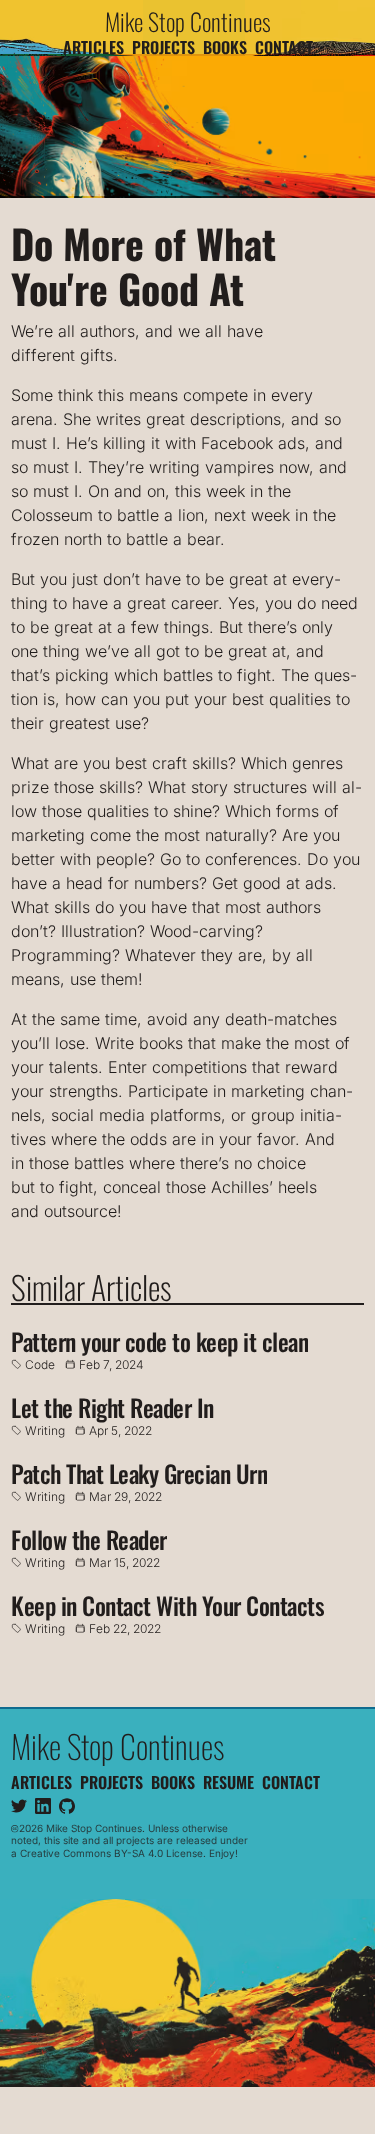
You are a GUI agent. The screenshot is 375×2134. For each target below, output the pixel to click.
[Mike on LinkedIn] (43, 1805)
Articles (93, 47)
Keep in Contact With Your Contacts (167, 1605)
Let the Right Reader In (112, 1407)
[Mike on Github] (67, 1805)
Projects (163, 47)
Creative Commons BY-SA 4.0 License (111, 1852)
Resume (228, 1781)
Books (225, 47)
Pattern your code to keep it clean (159, 1341)
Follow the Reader (89, 1539)
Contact (284, 47)
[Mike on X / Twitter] (19, 1805)
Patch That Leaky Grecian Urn (139, 1473)
